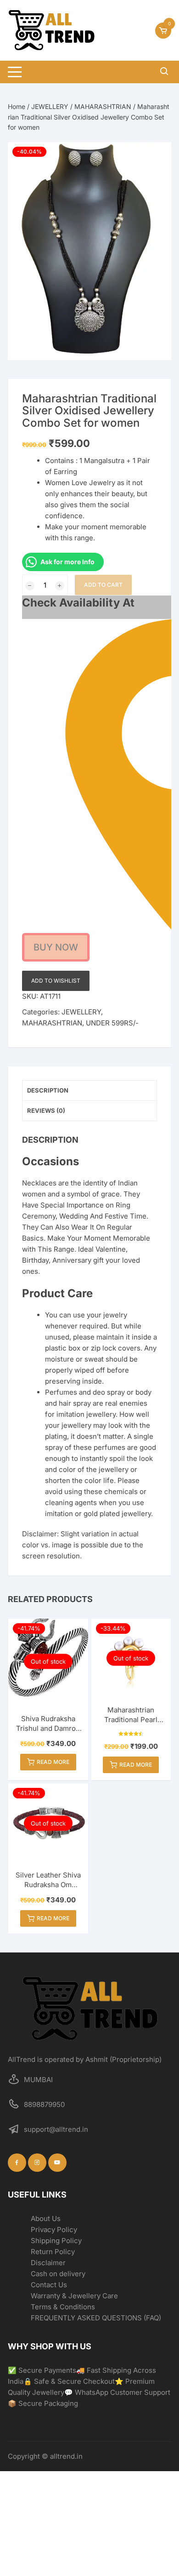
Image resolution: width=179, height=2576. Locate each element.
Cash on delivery (58, 2274)
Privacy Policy (54, 2230)
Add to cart (103, 585)
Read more (53, 1762)
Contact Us (49, 2285)
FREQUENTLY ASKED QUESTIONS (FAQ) (96, 2318)
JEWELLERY (50, 106)
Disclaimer (48, 2263)
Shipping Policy (56, 2241)
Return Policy (53, 2252)
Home (17, 106)
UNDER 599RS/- (112, 1023)
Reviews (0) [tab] (46, 1111)
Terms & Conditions (63, 2307)
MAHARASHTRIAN (103, 106)
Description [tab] (48, 1090)
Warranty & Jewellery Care (74, 2296)
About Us (46, 2218)
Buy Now (56, 947)
